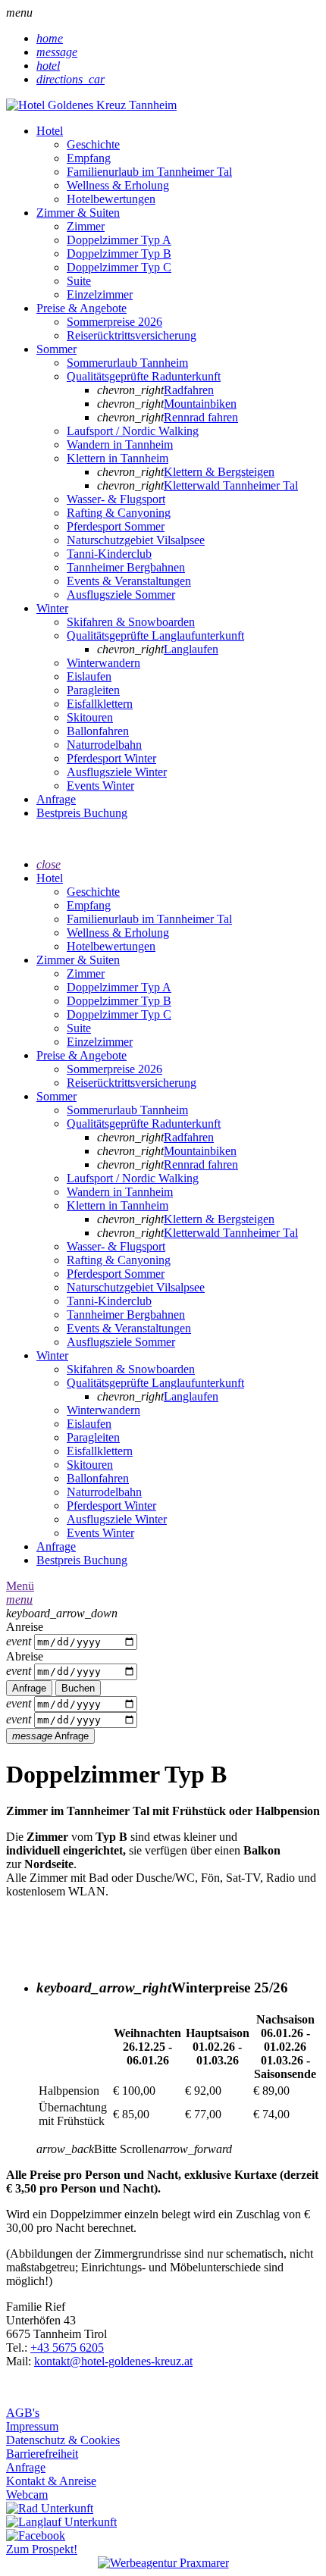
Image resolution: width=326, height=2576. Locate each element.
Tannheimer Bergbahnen (126, 567)
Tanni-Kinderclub (109, 554)
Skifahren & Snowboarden (131, 622)
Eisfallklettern (100, 704)
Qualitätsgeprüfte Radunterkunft (144, 376)
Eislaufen (89, 676)
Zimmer (86, 226)
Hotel (50, 131)
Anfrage (56, 799)
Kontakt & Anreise (51, 2481)
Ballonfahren (98, 731)
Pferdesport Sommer (116, 526)
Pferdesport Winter (111, 758)
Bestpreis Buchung (82, 813)
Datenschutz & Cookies (63, 2440)
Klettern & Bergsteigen (219, 472)
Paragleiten (93, 690)
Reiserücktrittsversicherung (132, 335)
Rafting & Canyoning (119, 513)
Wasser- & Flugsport (116, 499)
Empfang (89, 158)
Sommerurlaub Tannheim (127, 363)
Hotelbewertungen (111, 199)
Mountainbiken (200, 404)
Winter (52, 608)
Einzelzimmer (100, 294)
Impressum (32, 2426)
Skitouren (90, 717)
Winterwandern (103, 663)
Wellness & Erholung (118, 185)
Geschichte (93, 144)
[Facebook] (36, 2535)
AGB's (23, 2413)
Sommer (56, 349)
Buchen (78, 1688)
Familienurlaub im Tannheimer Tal (149, 172)
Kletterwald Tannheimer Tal (231, 485)
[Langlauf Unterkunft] (61, 2522)
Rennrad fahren (201, 417)
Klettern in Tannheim (118, 458)
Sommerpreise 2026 (114, 322)
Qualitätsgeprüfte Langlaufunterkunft (155, 635)
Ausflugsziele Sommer (121, 595)
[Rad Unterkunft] (50, 2508)
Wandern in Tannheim (120, 444)
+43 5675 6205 (67, 2348)
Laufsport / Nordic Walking (133, 431)
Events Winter (100, 786)
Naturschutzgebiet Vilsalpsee (136, 540)
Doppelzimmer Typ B (119, 254)
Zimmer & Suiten (78, 213)
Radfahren (189, 390)
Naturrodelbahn (104, 745)
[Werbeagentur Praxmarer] (163, 2563)
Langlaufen (191, 649)
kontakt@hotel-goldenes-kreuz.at (113, 2361)
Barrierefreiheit (42, 2454)
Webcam (27, 2495)
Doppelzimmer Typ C (119, 267)
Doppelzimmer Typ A (119, 240)
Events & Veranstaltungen (129, 581)
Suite (79, 281)
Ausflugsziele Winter (117, 772)
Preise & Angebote (81, 308)
